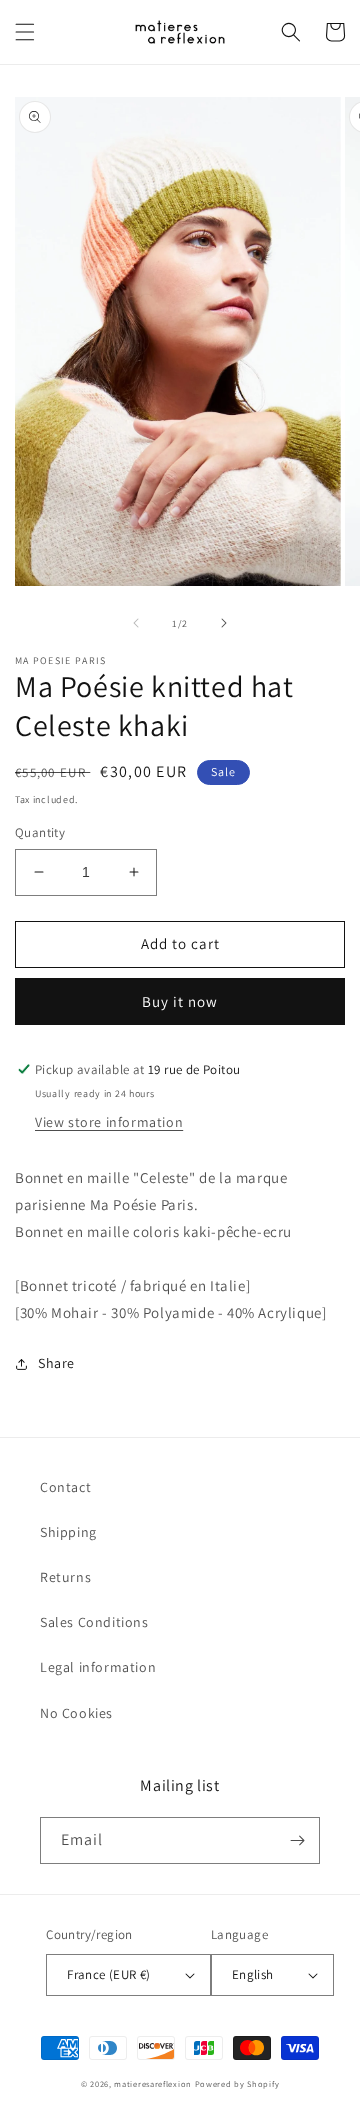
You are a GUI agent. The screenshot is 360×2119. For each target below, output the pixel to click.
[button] (25, 32)
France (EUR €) (109, 1974)
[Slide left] (136, 623)
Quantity (40, 832)
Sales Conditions (94, 1622)
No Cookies (76, 1713)
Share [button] (56, 1363)
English (253, 1974)
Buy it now (180, 1001)
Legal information (98, 1667)
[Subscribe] (297, 1840)
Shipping (68, 1532)
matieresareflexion (153, 2083)
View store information (109, 1122)
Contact (65, 1487)
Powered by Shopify (237, 2083)
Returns (65, 1577)
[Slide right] (224, 623)
